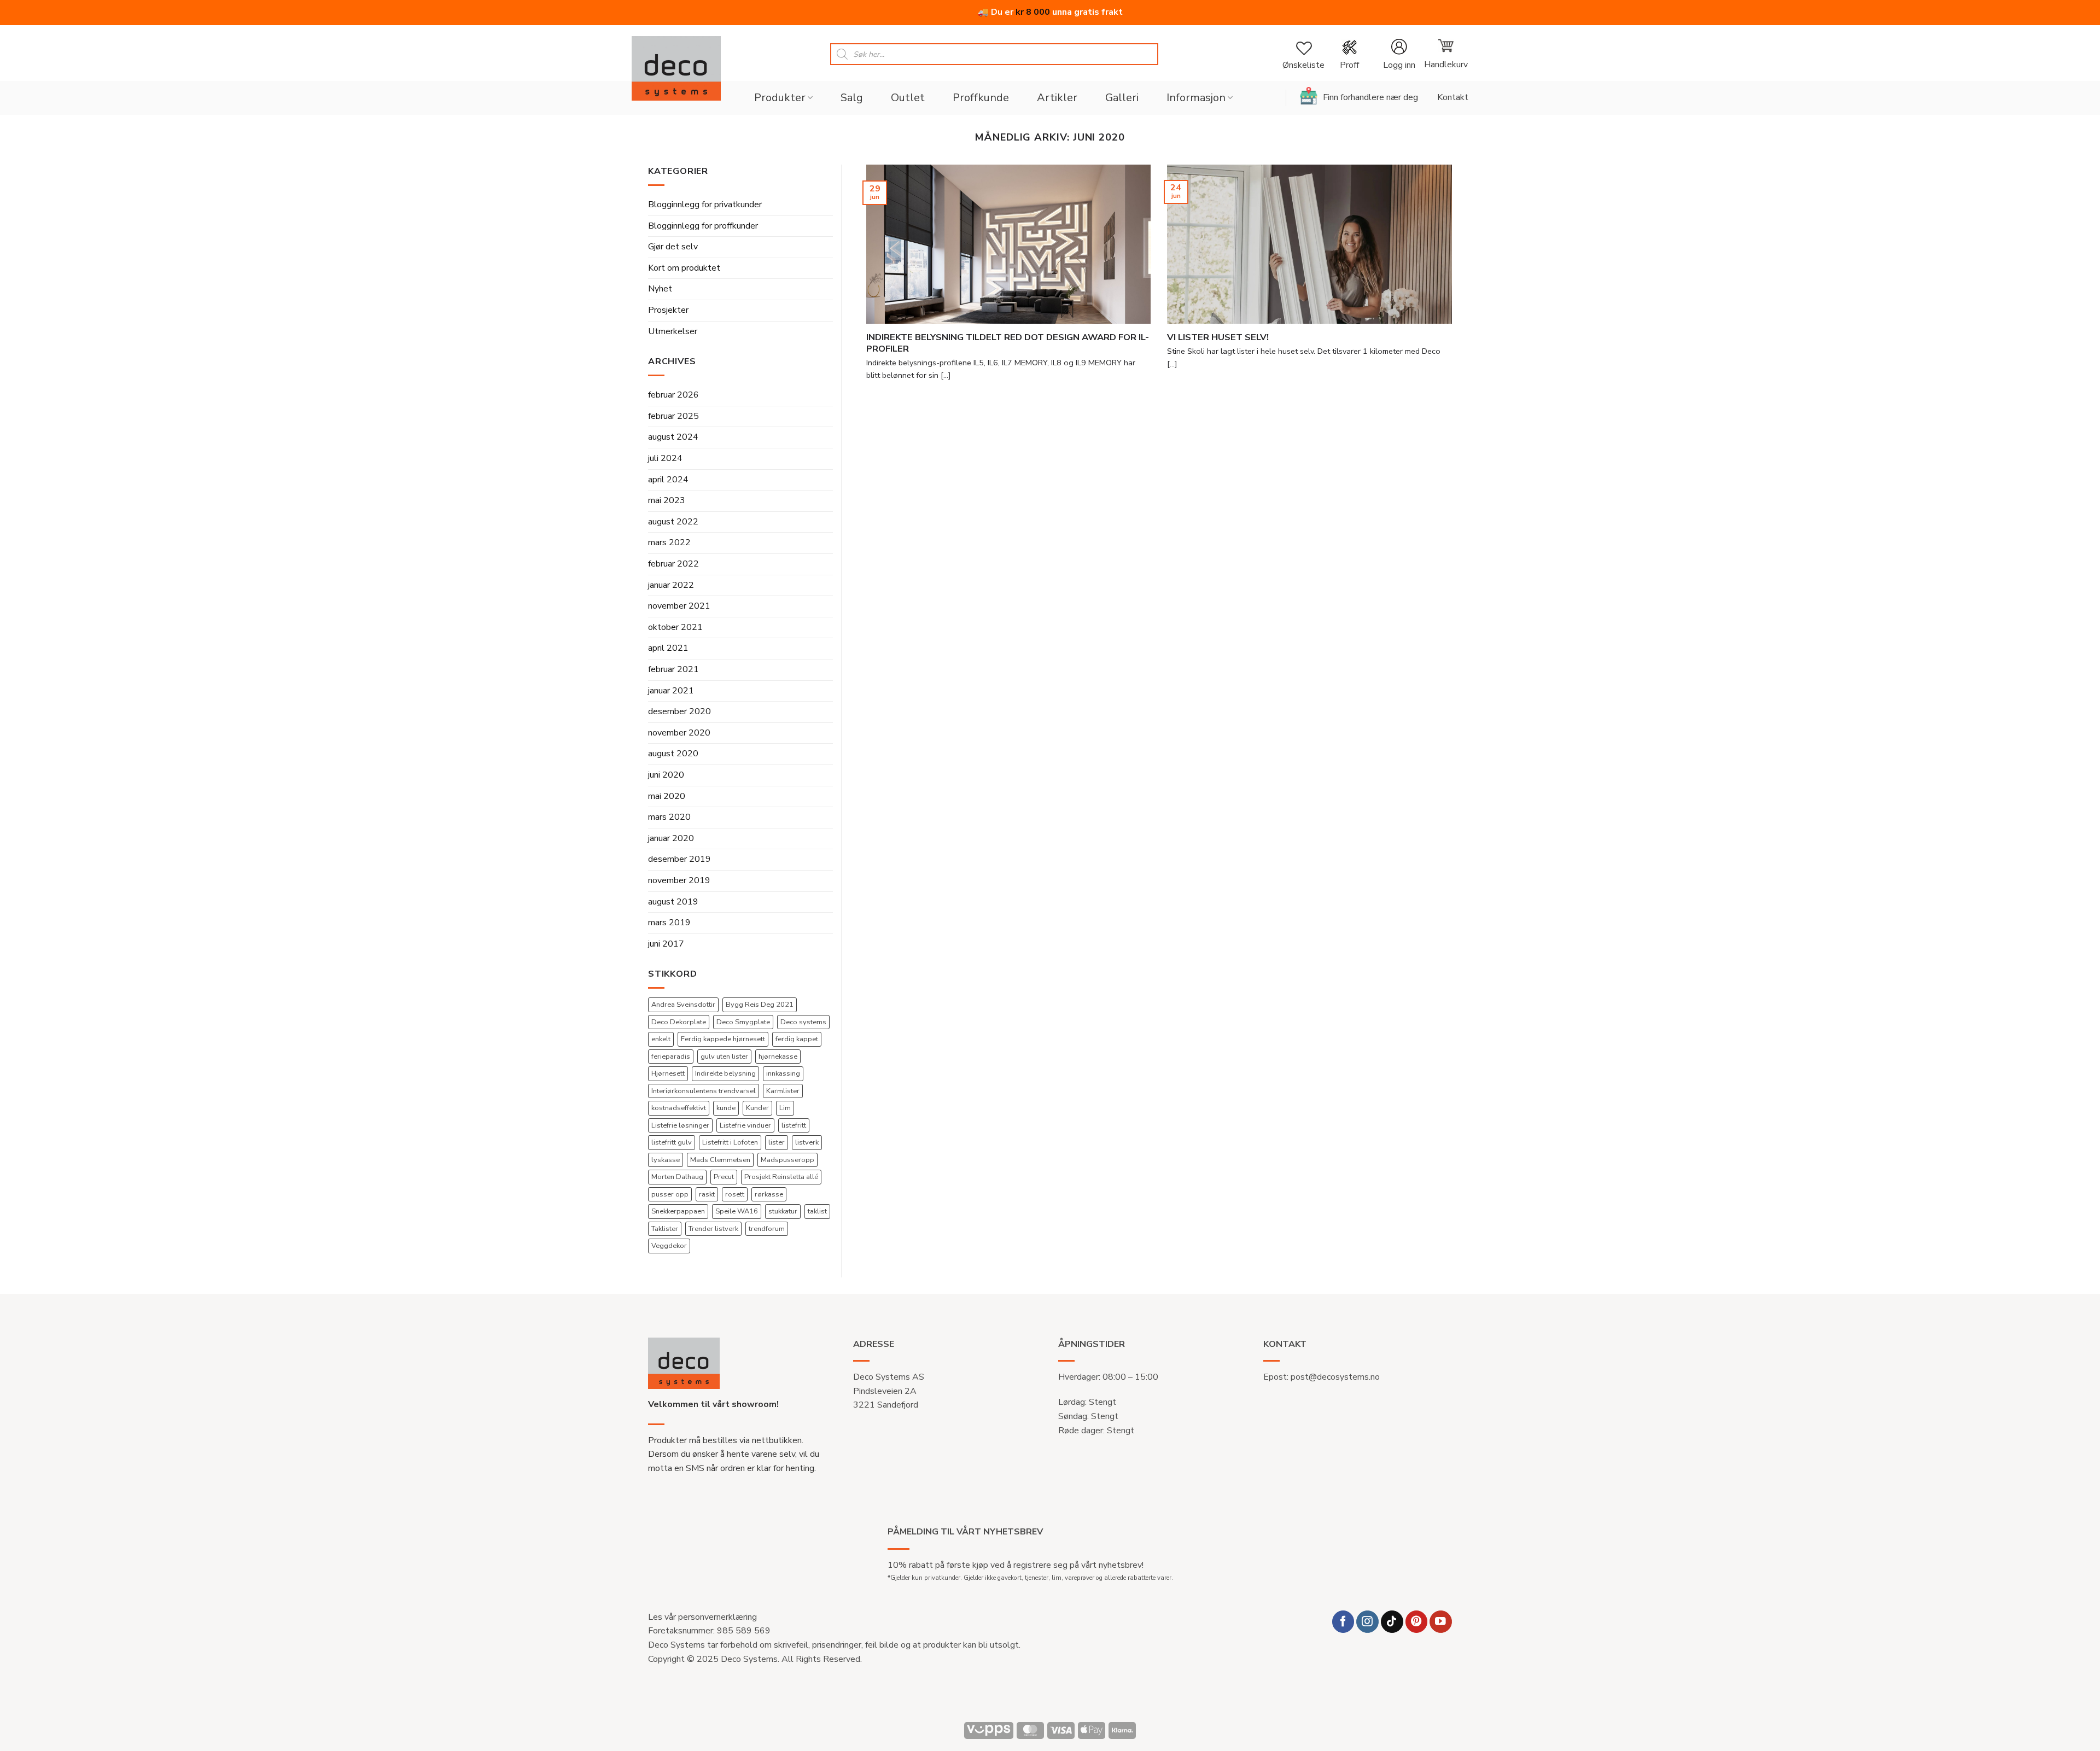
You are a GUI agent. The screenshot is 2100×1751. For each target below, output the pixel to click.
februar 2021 (673, 669)
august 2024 (673, 437)
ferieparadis (671, 1057)
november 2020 (679, 733)
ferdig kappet (797, 1039)
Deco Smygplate (743, 1022)
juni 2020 (666, 775)
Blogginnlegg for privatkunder (705, 205)
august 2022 (673, 522)
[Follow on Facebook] (1343, 1622)
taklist (817, 1211)
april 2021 (668, 648)
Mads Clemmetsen (720, 1160)
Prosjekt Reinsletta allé (781, 1177)
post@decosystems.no (1335, 1377)
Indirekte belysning (725, 1073)
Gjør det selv (673, 247)
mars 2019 (669, 923)
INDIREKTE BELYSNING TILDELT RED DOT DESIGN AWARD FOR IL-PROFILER (1008, 343)
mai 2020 (667, 796)
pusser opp (670, 1194)
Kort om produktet (684, 268)
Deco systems (803, 1022)
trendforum (767, 1229)
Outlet (908, 98)
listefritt (794, 1125)
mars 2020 (669, 817)
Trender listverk (713, 1229)
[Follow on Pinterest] (1417, 1622)
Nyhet (660, 289)
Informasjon (1196, 98)
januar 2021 (671, 691)
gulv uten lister (724, 1057)
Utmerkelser (673, 331)
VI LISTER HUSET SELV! (1218, 337)
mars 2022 (669, 542)
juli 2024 (665, 458)
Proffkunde (981, 98)
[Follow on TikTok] (1392, 1622)
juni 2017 (666, 944)
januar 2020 (671, 838)
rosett (735, 1194)
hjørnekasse (778, 1057)
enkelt (661, 1039)
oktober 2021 (675, 627)
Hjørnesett (668, 1073)
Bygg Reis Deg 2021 (760, 1005)
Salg (852, 98)
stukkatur (783, 1211)
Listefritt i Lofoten (730, 1142)
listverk (807, 1142)
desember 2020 (679, 711)
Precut (724, 1177)
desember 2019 (679, 859)
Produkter (780, 98)
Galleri (1122, 98)
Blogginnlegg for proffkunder (703, 226)
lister (777, 1142)
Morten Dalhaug (677, 1177)
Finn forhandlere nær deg (1370, 97)
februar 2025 (673, 416)
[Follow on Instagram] (1367, 1622)
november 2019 (679, 880)
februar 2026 (673, 395)
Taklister (665, 1229)
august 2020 (673, 754)
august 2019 (673, 902)
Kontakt (1453, 97)
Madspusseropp (787, 1160)
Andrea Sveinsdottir (683, 1005)
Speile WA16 (737, 1211)
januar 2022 (671, 585)
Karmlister (783, 1091)
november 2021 (679, 606)
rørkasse (769, 1194)
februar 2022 (673, 564)
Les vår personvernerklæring (702, 1617)
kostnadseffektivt (679, 1108)
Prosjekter (668, 310)
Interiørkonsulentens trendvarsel (704, 1091)
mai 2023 (667, 500)
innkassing (783, 1073)
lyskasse (666, 1160)
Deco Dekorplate (679, 1022)
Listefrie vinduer (745, 1125)
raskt (707, 1194)
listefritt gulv (672, 1142)
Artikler (1057, 98)
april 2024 (668, 480)
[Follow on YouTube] (1441, 1622)
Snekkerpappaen (678, 1211)
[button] (1399, 54)
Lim (785, 1108)
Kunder (757, 1108)
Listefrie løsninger (680, 1125)
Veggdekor (669, 1246)
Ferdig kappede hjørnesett (723, 1039)
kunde (726, 1108)
